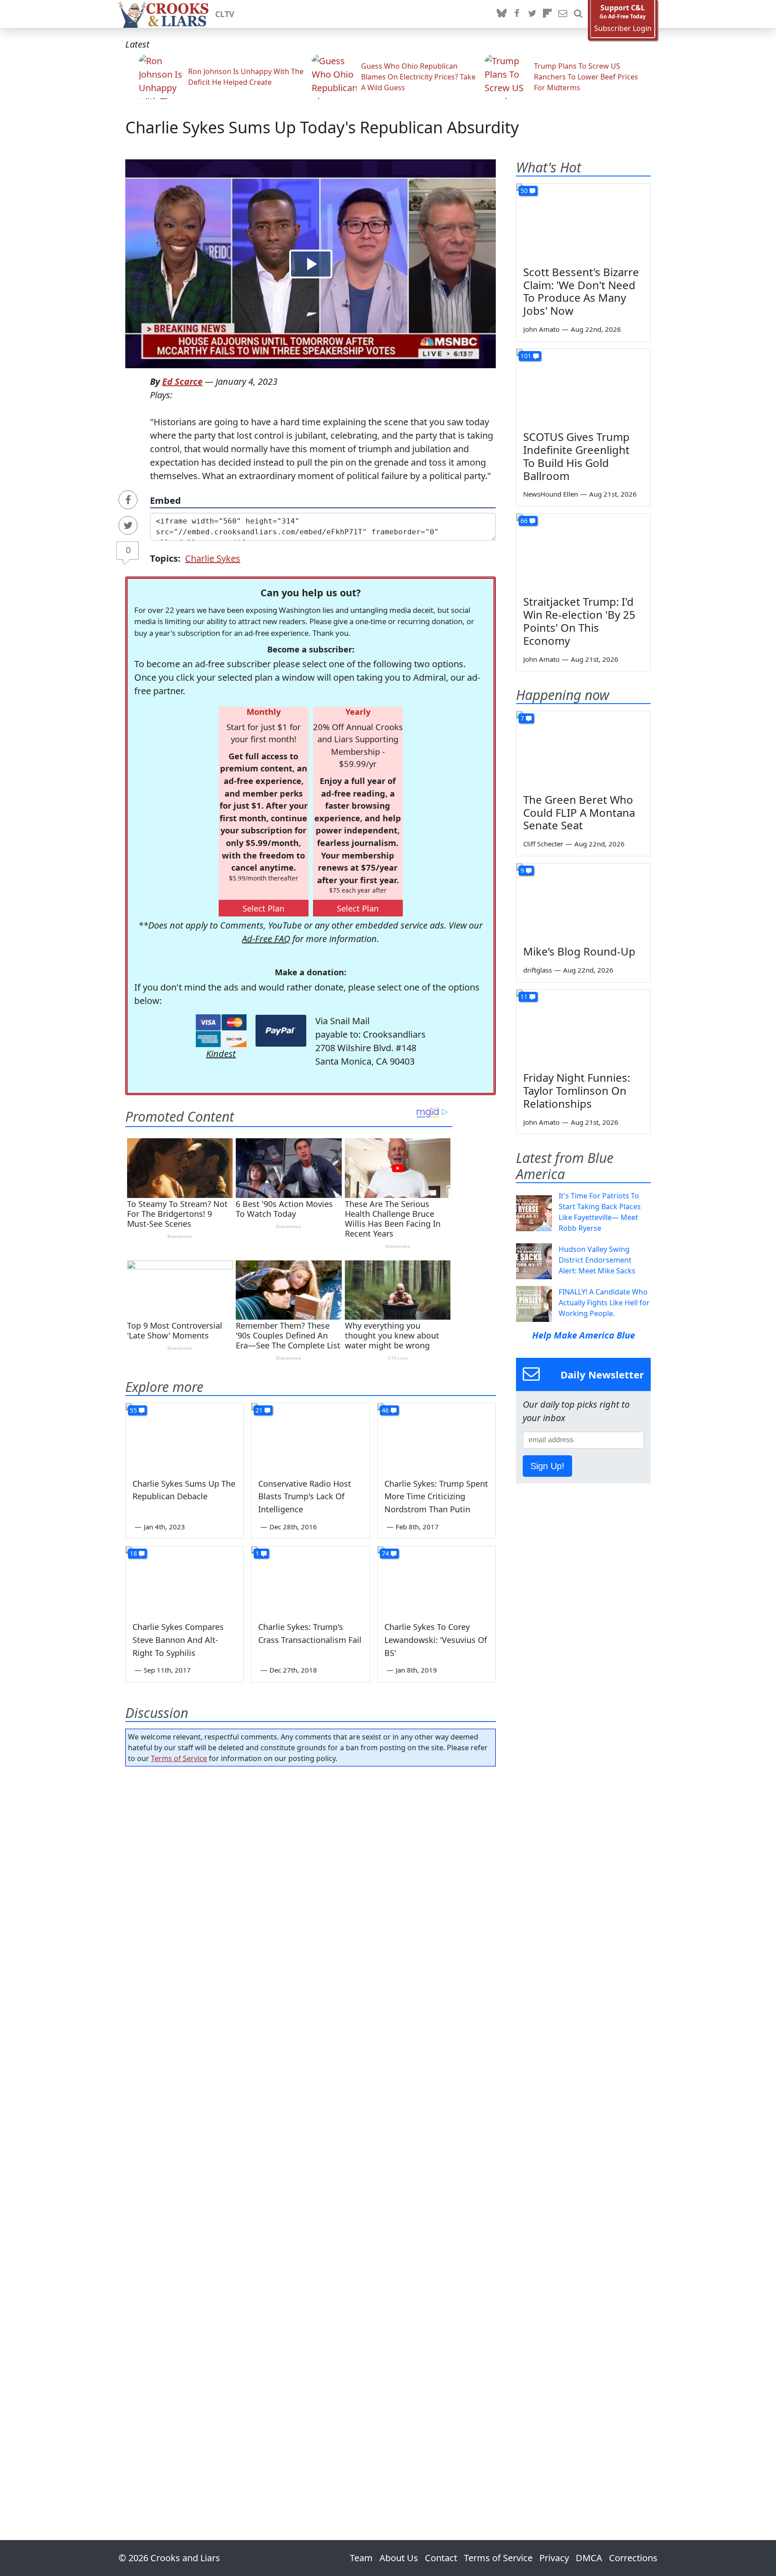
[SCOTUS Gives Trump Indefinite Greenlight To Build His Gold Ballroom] (583, 387)
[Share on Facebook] (128, 500)
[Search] (578, 14)
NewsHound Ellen (551, 494)
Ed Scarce (182, 381)
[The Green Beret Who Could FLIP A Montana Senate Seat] (583, 749)
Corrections (633, 2558)
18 (133, 1553)
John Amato (541, 329)
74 (385, 1553)
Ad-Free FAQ (266, 939)
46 (385, 1410)
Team (361, 2558)
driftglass (538, 970)
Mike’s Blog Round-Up (579, 951)
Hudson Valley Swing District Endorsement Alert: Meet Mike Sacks (597, 1260)
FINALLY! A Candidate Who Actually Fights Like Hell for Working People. (604, 1303)
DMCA (589, 2558)
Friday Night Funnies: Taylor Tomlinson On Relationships (577, 1090)
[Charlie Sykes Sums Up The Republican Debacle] (185, 1436)
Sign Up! (547, 1466)
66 (524, 521)
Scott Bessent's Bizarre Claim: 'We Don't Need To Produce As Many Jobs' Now (581, 291)
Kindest (221, 1054)
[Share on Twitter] (128, 525)
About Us (399, 2558)
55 (133, 1410)
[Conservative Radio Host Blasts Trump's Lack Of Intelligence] (310, 1436)
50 (524, 191)
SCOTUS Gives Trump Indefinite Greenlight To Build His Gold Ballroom (576, 456)
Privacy (554, 2558)
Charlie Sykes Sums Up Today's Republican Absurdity (322, 127)
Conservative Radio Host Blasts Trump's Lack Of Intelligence (305, 1497)
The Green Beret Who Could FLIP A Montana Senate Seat (579, 812)
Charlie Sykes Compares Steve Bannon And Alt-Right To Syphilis (178, 1640)
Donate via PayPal (281, 1031)
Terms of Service (179, 1758)
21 (259, 1410)
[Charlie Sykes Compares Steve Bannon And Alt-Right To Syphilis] (185, 1580)
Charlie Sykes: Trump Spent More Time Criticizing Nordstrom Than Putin (436, 1497)
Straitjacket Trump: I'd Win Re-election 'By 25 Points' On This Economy (579, 621)
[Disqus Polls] (311, 1890)
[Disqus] (311, 2128)
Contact (441, 2558)
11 (524, 997)
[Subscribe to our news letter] (563, 14)
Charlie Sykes (213, 558)
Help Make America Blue (584, 1335)
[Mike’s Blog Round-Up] (583, 901)
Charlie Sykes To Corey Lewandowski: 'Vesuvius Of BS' (436, 1640)
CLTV (225, 14)
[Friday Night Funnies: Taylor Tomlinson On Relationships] (583, 1027)
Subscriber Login (623, 29)
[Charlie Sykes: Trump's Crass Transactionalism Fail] (310, 1580)
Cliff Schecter (543, 844)
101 (526, 356)
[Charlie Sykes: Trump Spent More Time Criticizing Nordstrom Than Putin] (436, 1436)
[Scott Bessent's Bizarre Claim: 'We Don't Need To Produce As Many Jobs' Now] (583, 221)
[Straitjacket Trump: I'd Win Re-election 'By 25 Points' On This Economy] (583, 551)
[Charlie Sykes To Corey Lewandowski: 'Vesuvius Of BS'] (436, 1580)
